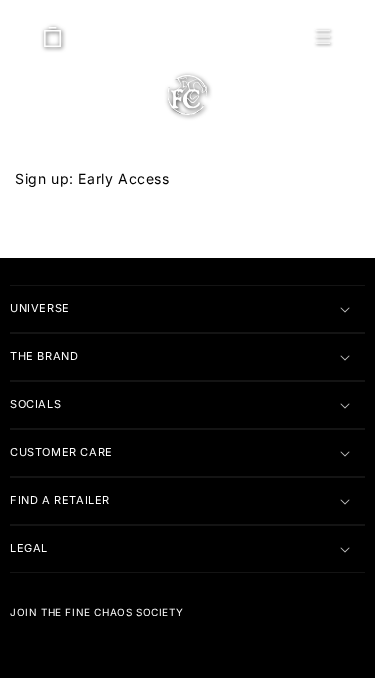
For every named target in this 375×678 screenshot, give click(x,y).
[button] (323, 37)
